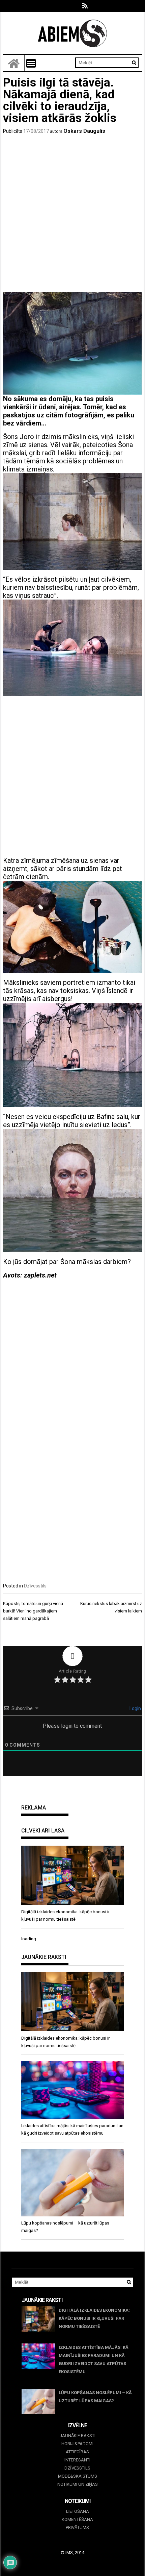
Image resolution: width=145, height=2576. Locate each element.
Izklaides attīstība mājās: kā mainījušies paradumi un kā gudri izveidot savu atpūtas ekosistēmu (94, 2360)
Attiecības (77, 2452)
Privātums (77, 2528)
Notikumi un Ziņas (78, 2484)
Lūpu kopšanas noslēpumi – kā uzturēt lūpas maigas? (95, 2397)
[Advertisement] (72, 215)
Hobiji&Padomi (77, 2444)
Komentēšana (77, 2519)
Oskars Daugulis (84, 131)
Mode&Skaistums (78, 2476)
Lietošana (78, 2511)
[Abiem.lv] (14, 63)
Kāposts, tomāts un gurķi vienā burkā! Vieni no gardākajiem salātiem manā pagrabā (33, 1611)
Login (135, 1708)
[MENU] (31, 63)
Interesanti (77, 2460)
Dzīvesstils (35, 1586)
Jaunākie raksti (78, 2436)
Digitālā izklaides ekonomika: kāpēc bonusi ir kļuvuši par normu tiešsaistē (94, 2318)
